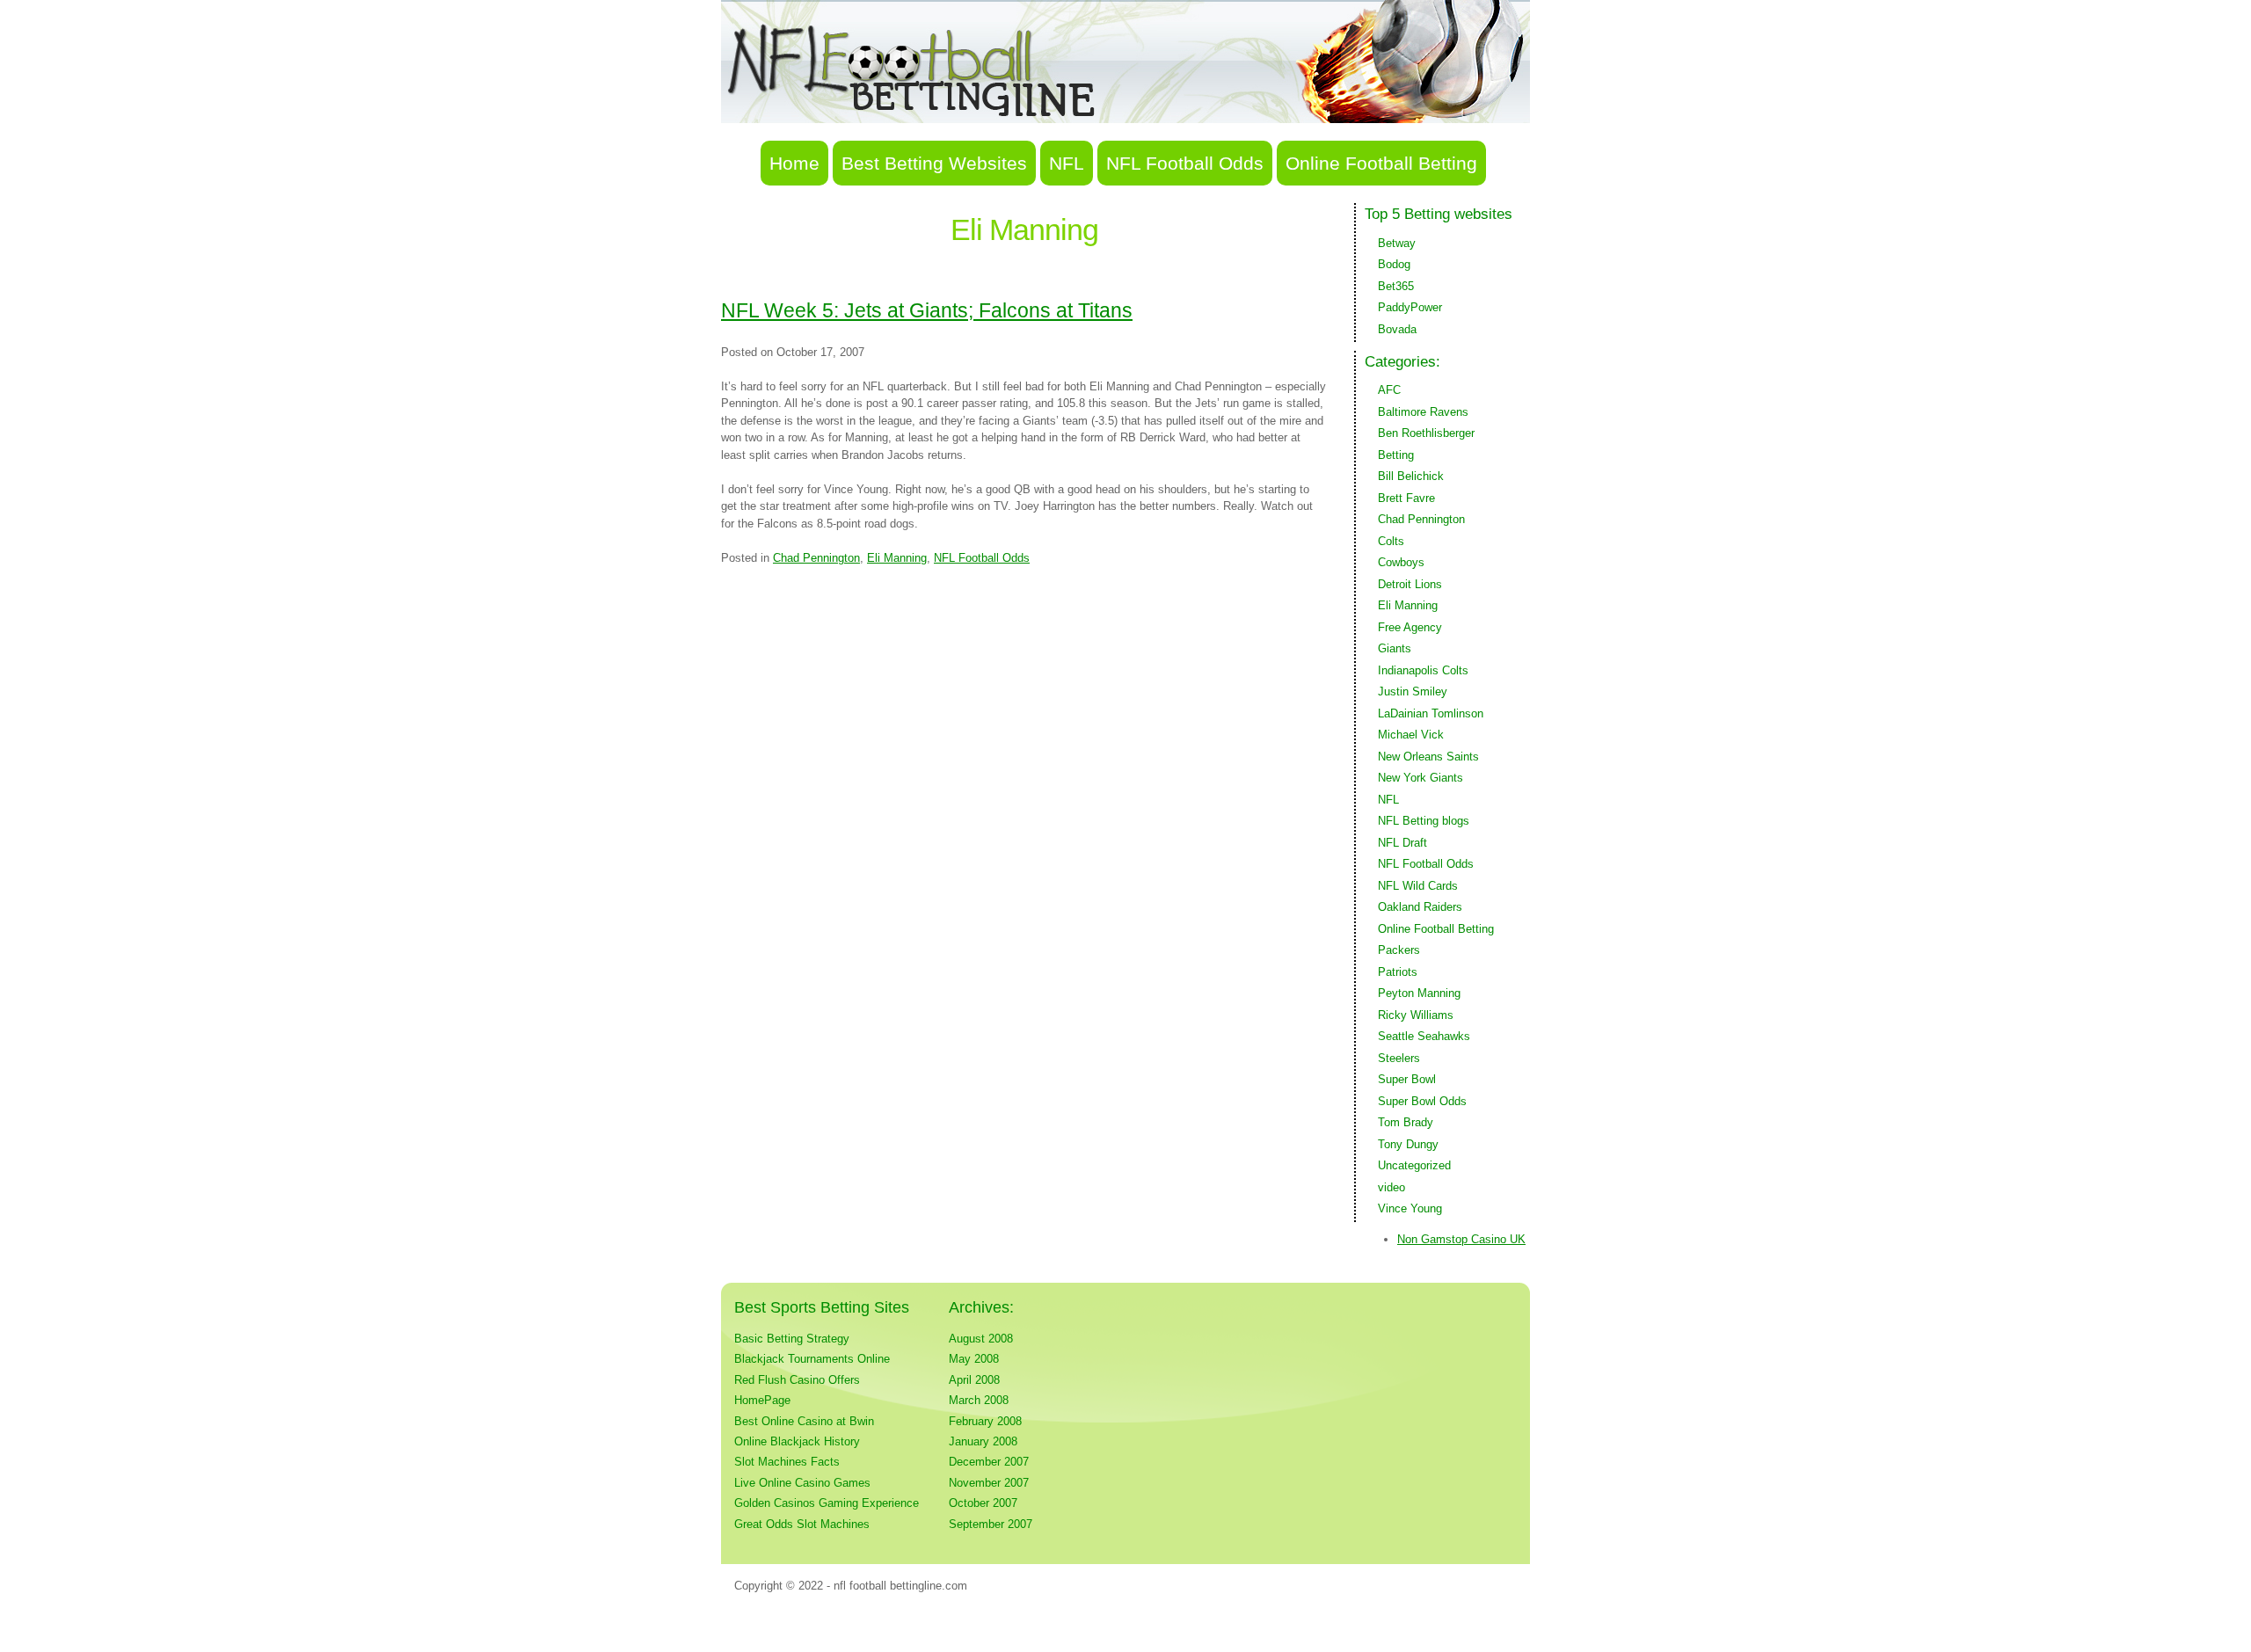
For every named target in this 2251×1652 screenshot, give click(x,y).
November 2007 (989, 1483)
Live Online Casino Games (802, 1483)
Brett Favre (1406, 498)
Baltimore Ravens (1423, 412)
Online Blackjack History (797, 1441)
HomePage (762, 1400)
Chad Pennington (816, 558)
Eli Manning (897, 558)
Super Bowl (1407, 1079)
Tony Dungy (1408, 1144)
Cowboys (1401, 562)
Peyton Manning (1419, 993)
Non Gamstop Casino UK (1461, 1239)
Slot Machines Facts (787, 1462)
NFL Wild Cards (1418, 886)
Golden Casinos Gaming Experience (827, 1503)
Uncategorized (1414, 1165)
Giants (1395, 648)
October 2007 (983, 1503)
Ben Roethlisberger (1426, 433)
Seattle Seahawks (1424, 1036)
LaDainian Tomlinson (1431, 713)
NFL (1067, 163)
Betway (1397, 243)
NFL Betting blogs (1424, 821)
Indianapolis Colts (1423, 670)
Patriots (1398, 972)
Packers (1399, 950)
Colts (1391, 541)
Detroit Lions (1410, 584)
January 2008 (983, 1441)
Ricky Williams (1416, 1015)
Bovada (1397, 329)
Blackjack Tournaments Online (812, 1359)
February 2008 (985, 1421)
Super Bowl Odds (1422, 1101)
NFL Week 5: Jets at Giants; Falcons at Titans (927, 310)
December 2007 (989, 1462)
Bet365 (1396, 286)
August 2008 (981, 1339)
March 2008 (979, 1400)
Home (794, 163)
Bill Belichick (1411, 476)
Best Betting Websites (934, 163)
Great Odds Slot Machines (802, 1524)
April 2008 (974, 1380)
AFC (1389, 390)
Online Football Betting (1381, 163)
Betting (1396, 455)
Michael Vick (1411, 735)
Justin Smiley (1413, 691)
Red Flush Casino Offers (797, 1380)
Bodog (1394, 264)
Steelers (1399, 1058)
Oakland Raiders (1420, 907)
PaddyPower (1410, 307)
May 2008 (974, 1359)
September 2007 (991, 1524)
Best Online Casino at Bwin (804, 1421)
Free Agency (1410, 627)
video (1391, 1187)
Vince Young (1410, 1208)
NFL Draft (1402, 843)
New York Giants (1421, 778)
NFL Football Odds (1185, 163)
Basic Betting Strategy (792, 1339)
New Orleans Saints (1428, 757)
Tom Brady (1406, 1122)
